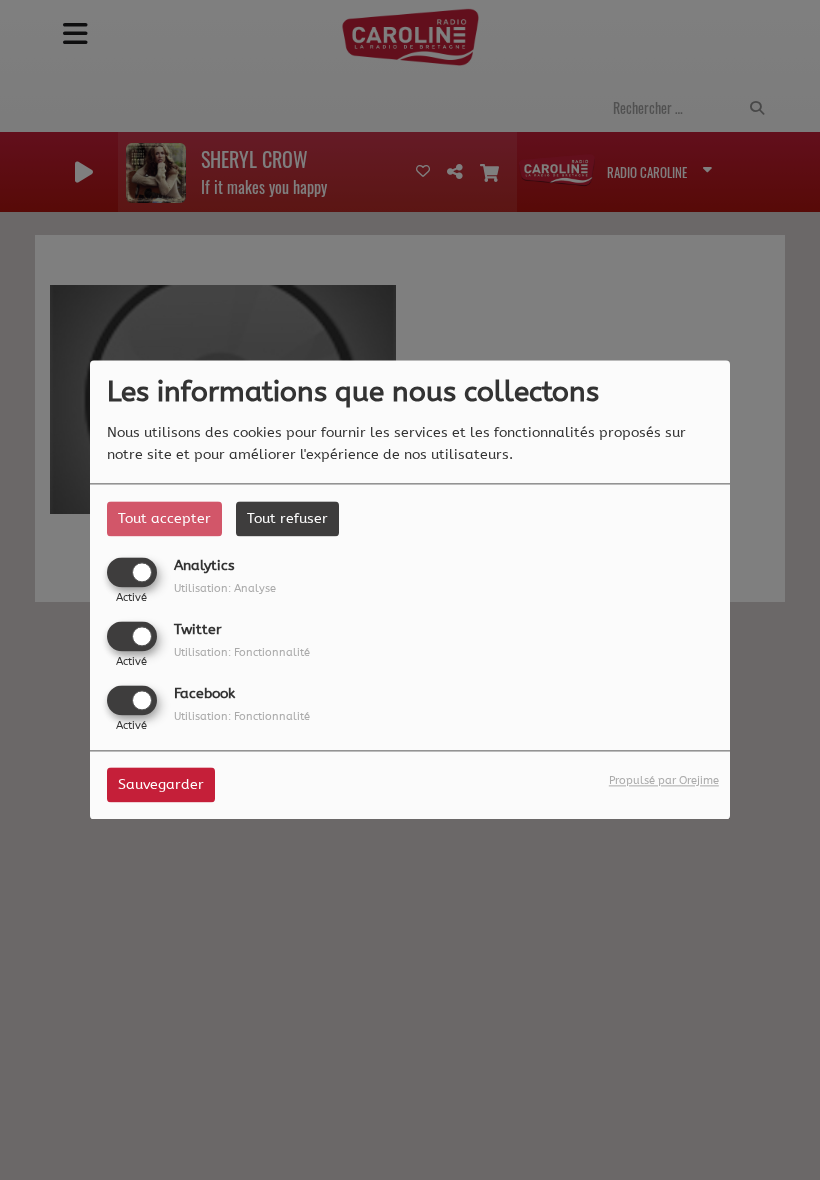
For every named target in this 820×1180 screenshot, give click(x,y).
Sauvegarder (161, 785)
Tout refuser (287, 518)
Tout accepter (164, 518)
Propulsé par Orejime (664, 781)
